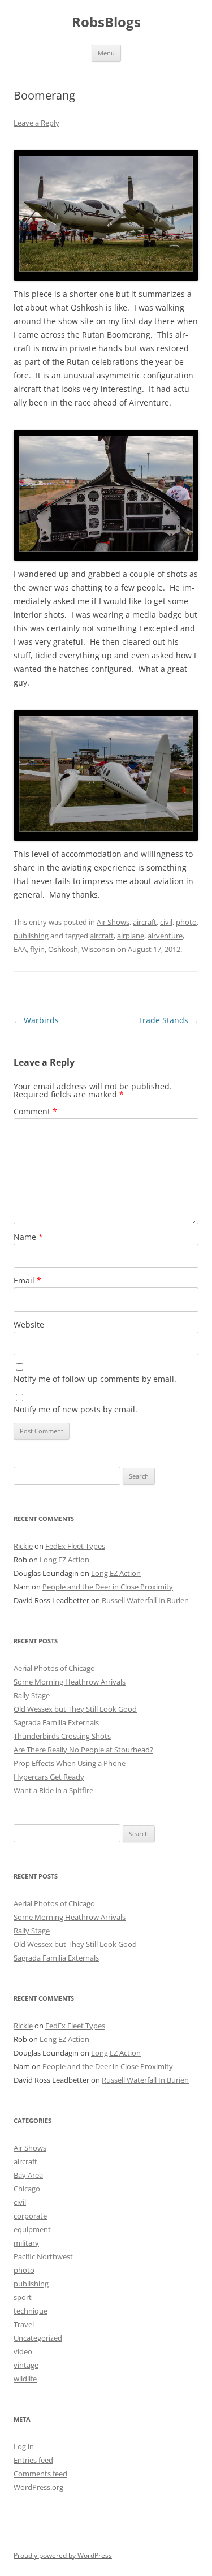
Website (29, 1324)
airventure (165, 936)
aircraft (145, 922)
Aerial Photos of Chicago (54, 1668)
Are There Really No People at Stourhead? (83, 1750)
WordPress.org (38, 2487)
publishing (31, 936)
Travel (24, 2324)
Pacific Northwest (43, 2256)
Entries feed (33, 2460)
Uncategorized (38, 2338)
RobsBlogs (106, 22)
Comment (35, 1111)
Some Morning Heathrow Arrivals (70, 1682)
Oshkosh (63, 949)
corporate (30, 2216)
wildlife (25, 2379)
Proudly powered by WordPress (63, 2555)
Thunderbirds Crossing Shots (62, 1736)
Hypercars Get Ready (49, 1777)
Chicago (27, 2189)
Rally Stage (32, 1695)
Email (27, 1280)
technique (31, 2311)
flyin (37, 949)
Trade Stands (168, 1020)
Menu (106, 53)
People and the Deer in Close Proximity (108, 1587)
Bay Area (28, 2175)
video (23, 2351)
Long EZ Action (64, 1560)
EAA (20, 949)
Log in (24, 2446)
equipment (32, 2229)
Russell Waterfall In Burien (145, 1600)
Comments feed (40, 2474)
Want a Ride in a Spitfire (53, 1790)
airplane (131, 936)
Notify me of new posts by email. (75, 1409)
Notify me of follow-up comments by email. (95, 1379)
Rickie (23, 1546)
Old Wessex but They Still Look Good (75, 1709)
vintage (26, 2365)
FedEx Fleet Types (75, 1546)
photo (186, 922)
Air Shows (113, 922)
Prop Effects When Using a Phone (70, 1763)
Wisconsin (98, 949)
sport (23, 2297)
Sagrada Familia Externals (56, 1722)
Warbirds (36, 1020)
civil (166, 922)
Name (28, 1237)
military (26, 2243)
